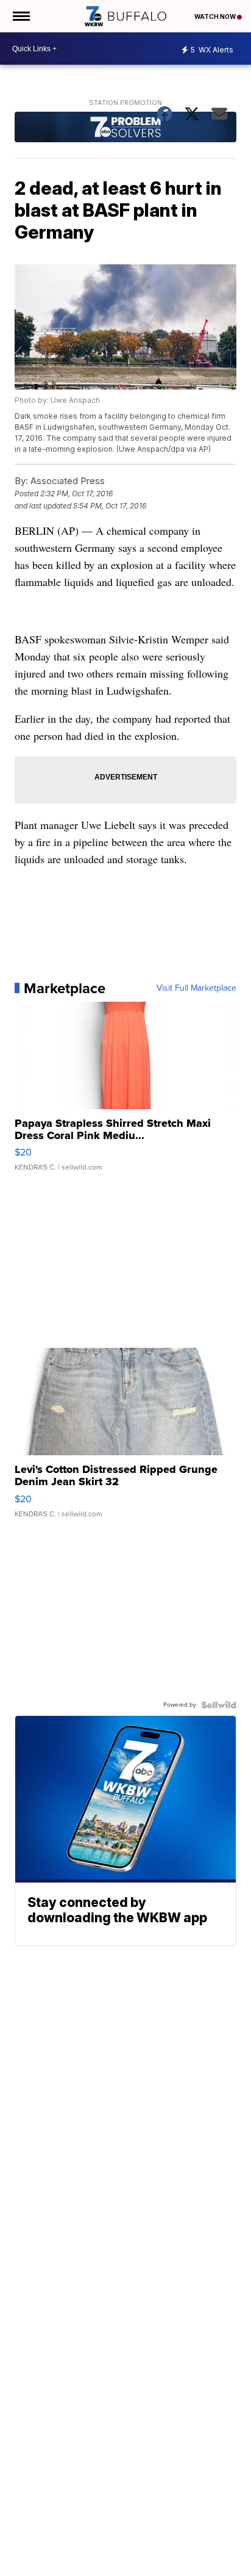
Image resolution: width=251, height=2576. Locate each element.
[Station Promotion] (125, 128)
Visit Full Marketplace (196, 988)
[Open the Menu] (20, 16)
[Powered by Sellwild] (219, 1705)
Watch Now (216, 16)
